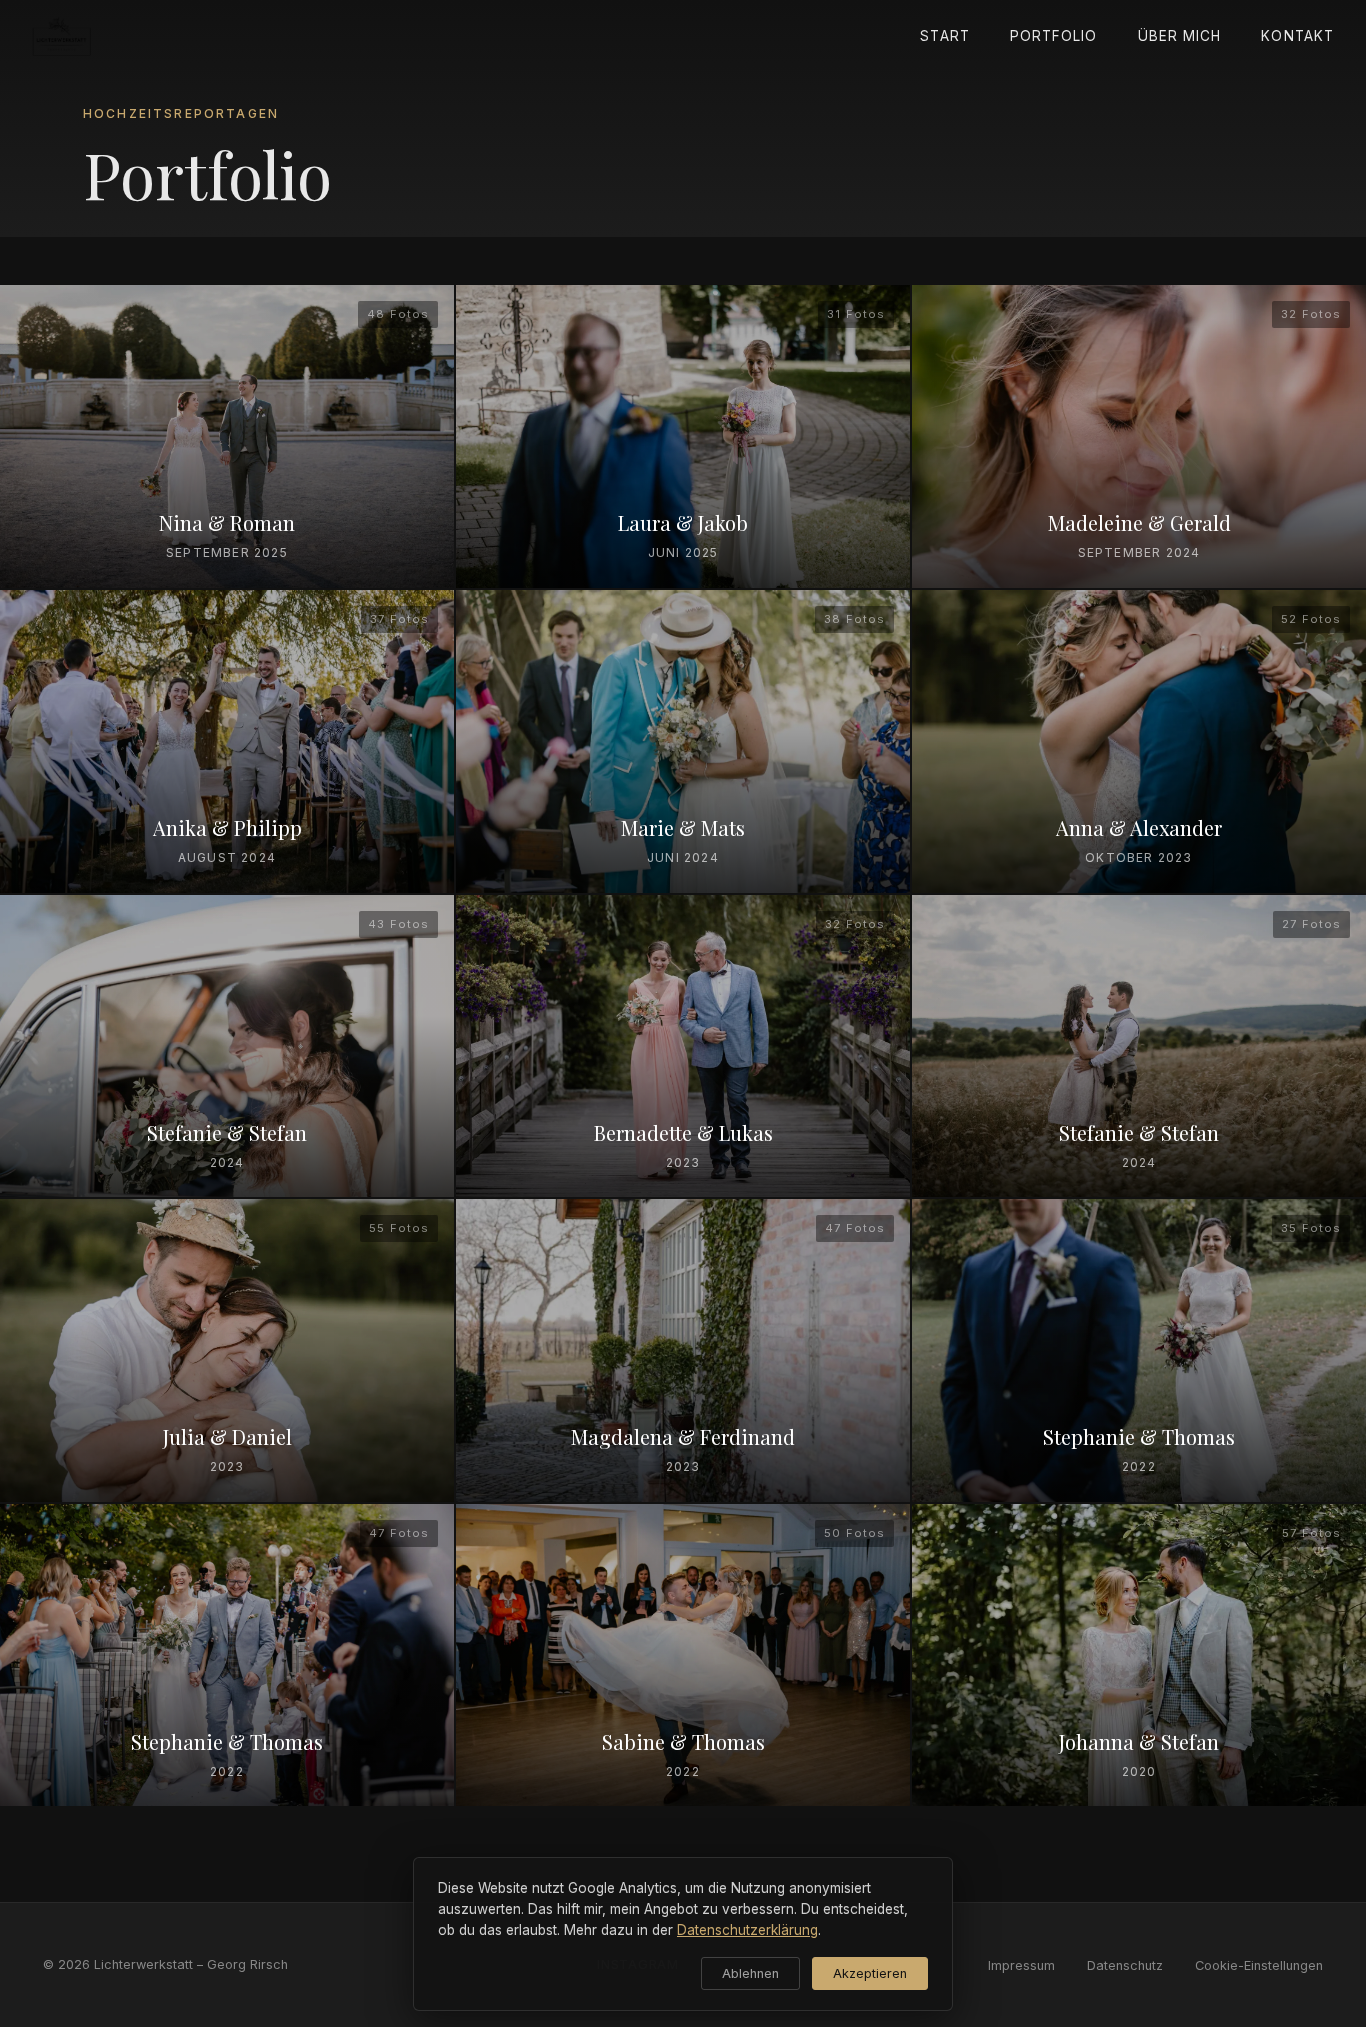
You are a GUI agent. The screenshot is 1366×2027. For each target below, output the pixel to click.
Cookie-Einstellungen (1259, 1965)
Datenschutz (1125, 1965)
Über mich (1180, 36)
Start (944, 36)
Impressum (1021, 1965)
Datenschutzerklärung (747, 1930)
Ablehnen (750, 1973)
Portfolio (1054, 36)
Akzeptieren (870, 1973)
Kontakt (1297, 36)
